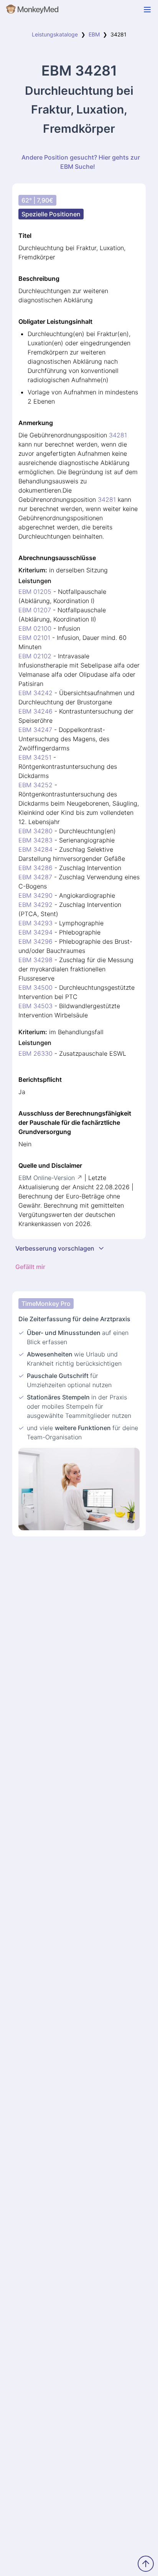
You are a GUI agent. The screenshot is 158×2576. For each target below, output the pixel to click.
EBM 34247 (35, 730)
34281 (118, 435)
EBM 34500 (35, 987)
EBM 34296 (35, 941)
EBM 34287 (35, 877)
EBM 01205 (35, 592)
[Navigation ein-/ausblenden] (147, 10)
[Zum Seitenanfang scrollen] (146, 2564)
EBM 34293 (35, 923)
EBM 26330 (35, 1053)
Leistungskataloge (55, 34)
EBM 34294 (35, 932)
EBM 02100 (35, 628)
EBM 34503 (35, 1006)
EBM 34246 (35, 711)
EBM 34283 (35, 840)
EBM (94, 34)
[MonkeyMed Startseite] (33, 11)
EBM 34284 (35, 849)
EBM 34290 (35, 895)
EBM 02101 (34, 638)
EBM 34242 (35, 693)
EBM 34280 (35, 831)
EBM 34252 (35, 785)
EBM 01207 (35, 610)
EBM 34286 (35, 868)
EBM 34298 (35, 960)
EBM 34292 (35, 905)
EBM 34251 (35, 757)
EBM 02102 (35, 656)
